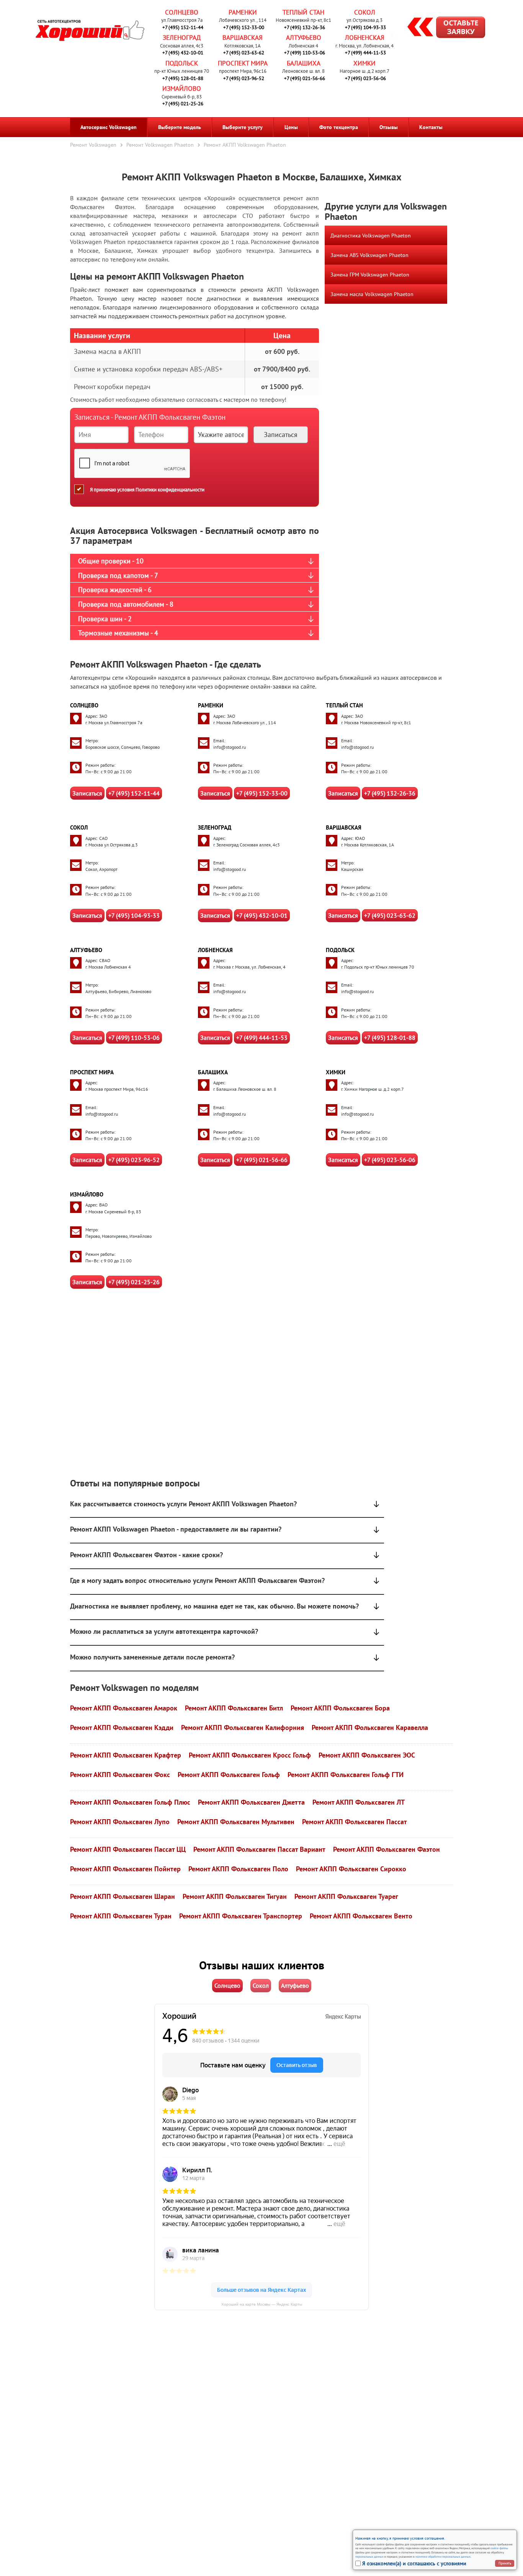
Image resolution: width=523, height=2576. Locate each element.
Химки (364, 63)
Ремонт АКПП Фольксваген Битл (234, 1708)
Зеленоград (182, 38)
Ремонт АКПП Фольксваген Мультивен (236, 1822)
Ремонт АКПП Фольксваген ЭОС (367, 1755)
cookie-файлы (499, 2548)
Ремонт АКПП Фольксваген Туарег (346, 1896)
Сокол (365, 12)
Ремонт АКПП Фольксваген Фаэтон (387, 1849)
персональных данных (369, 2556)
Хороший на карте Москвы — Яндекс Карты (262, 2304)
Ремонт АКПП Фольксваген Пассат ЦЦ (128, 1849)
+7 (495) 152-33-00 (244, 27)
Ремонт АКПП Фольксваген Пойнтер (125, 1869)
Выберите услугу (243, 127)
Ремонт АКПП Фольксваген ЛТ (359, 1802)
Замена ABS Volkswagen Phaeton (369, 255)
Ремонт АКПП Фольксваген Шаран (123, 1896)
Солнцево (182, 12)
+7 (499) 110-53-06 (305, 53)
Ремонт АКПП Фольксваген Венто (361, 1916)
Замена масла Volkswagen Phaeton (372, 294)
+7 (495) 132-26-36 (305, 27)
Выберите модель (180, 127)
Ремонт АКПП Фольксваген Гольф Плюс (130, 1802)
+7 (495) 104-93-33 (365, 27)
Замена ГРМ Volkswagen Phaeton (370, 275)
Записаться (87, 793)
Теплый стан (303, 12)
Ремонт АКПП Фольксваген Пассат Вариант (259, 1849)
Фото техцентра (339, 127)
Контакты (431, 127)
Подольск (182, 63)
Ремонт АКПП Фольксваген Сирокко (351, 1869)
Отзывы (389, 127)
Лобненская (365, 38)
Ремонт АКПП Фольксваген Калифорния (243, 1727)
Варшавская (243, 38)
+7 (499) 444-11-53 (365, 53)
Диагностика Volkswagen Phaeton (371, 236)
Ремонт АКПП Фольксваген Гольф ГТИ (346, 1775)
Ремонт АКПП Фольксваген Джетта (251, 1802)
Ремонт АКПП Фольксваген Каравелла (370, 1727)
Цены (291, 127)
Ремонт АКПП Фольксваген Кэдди (122, 1727)
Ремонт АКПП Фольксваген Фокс (120, 1775)
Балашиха (304, 63)
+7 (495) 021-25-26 (183, 104)
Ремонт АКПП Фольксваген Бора (340, 1708)
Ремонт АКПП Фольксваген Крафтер (126, 1755)
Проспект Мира (243, 63)
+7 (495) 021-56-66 (305, 78)
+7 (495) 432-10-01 (183, 53)
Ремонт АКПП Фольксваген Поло (238, 1869)
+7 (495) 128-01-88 (183, 78)
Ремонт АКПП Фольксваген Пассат (355, 1822)
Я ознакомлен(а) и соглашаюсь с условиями (414, 2563)
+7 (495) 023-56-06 (365, 78)
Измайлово (182, 88)
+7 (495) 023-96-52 (244, 78)
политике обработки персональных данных (443, 2556)
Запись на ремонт (440, 28)
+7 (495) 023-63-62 (244, 53)
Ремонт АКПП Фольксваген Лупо (120, 1822)
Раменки (243, 12)
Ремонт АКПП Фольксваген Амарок (124, 1708)
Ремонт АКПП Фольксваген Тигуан (235, 1896)
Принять (505, 2563)
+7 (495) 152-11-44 (183, 27)
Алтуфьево (304, 38)
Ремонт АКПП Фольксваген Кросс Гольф (250, 1755)
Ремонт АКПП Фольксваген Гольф (229, 1775)
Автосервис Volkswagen (109, 127)
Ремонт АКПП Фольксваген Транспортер (241, 1916)
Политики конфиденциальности (170, 490)
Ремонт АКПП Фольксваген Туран (121, 1916)
